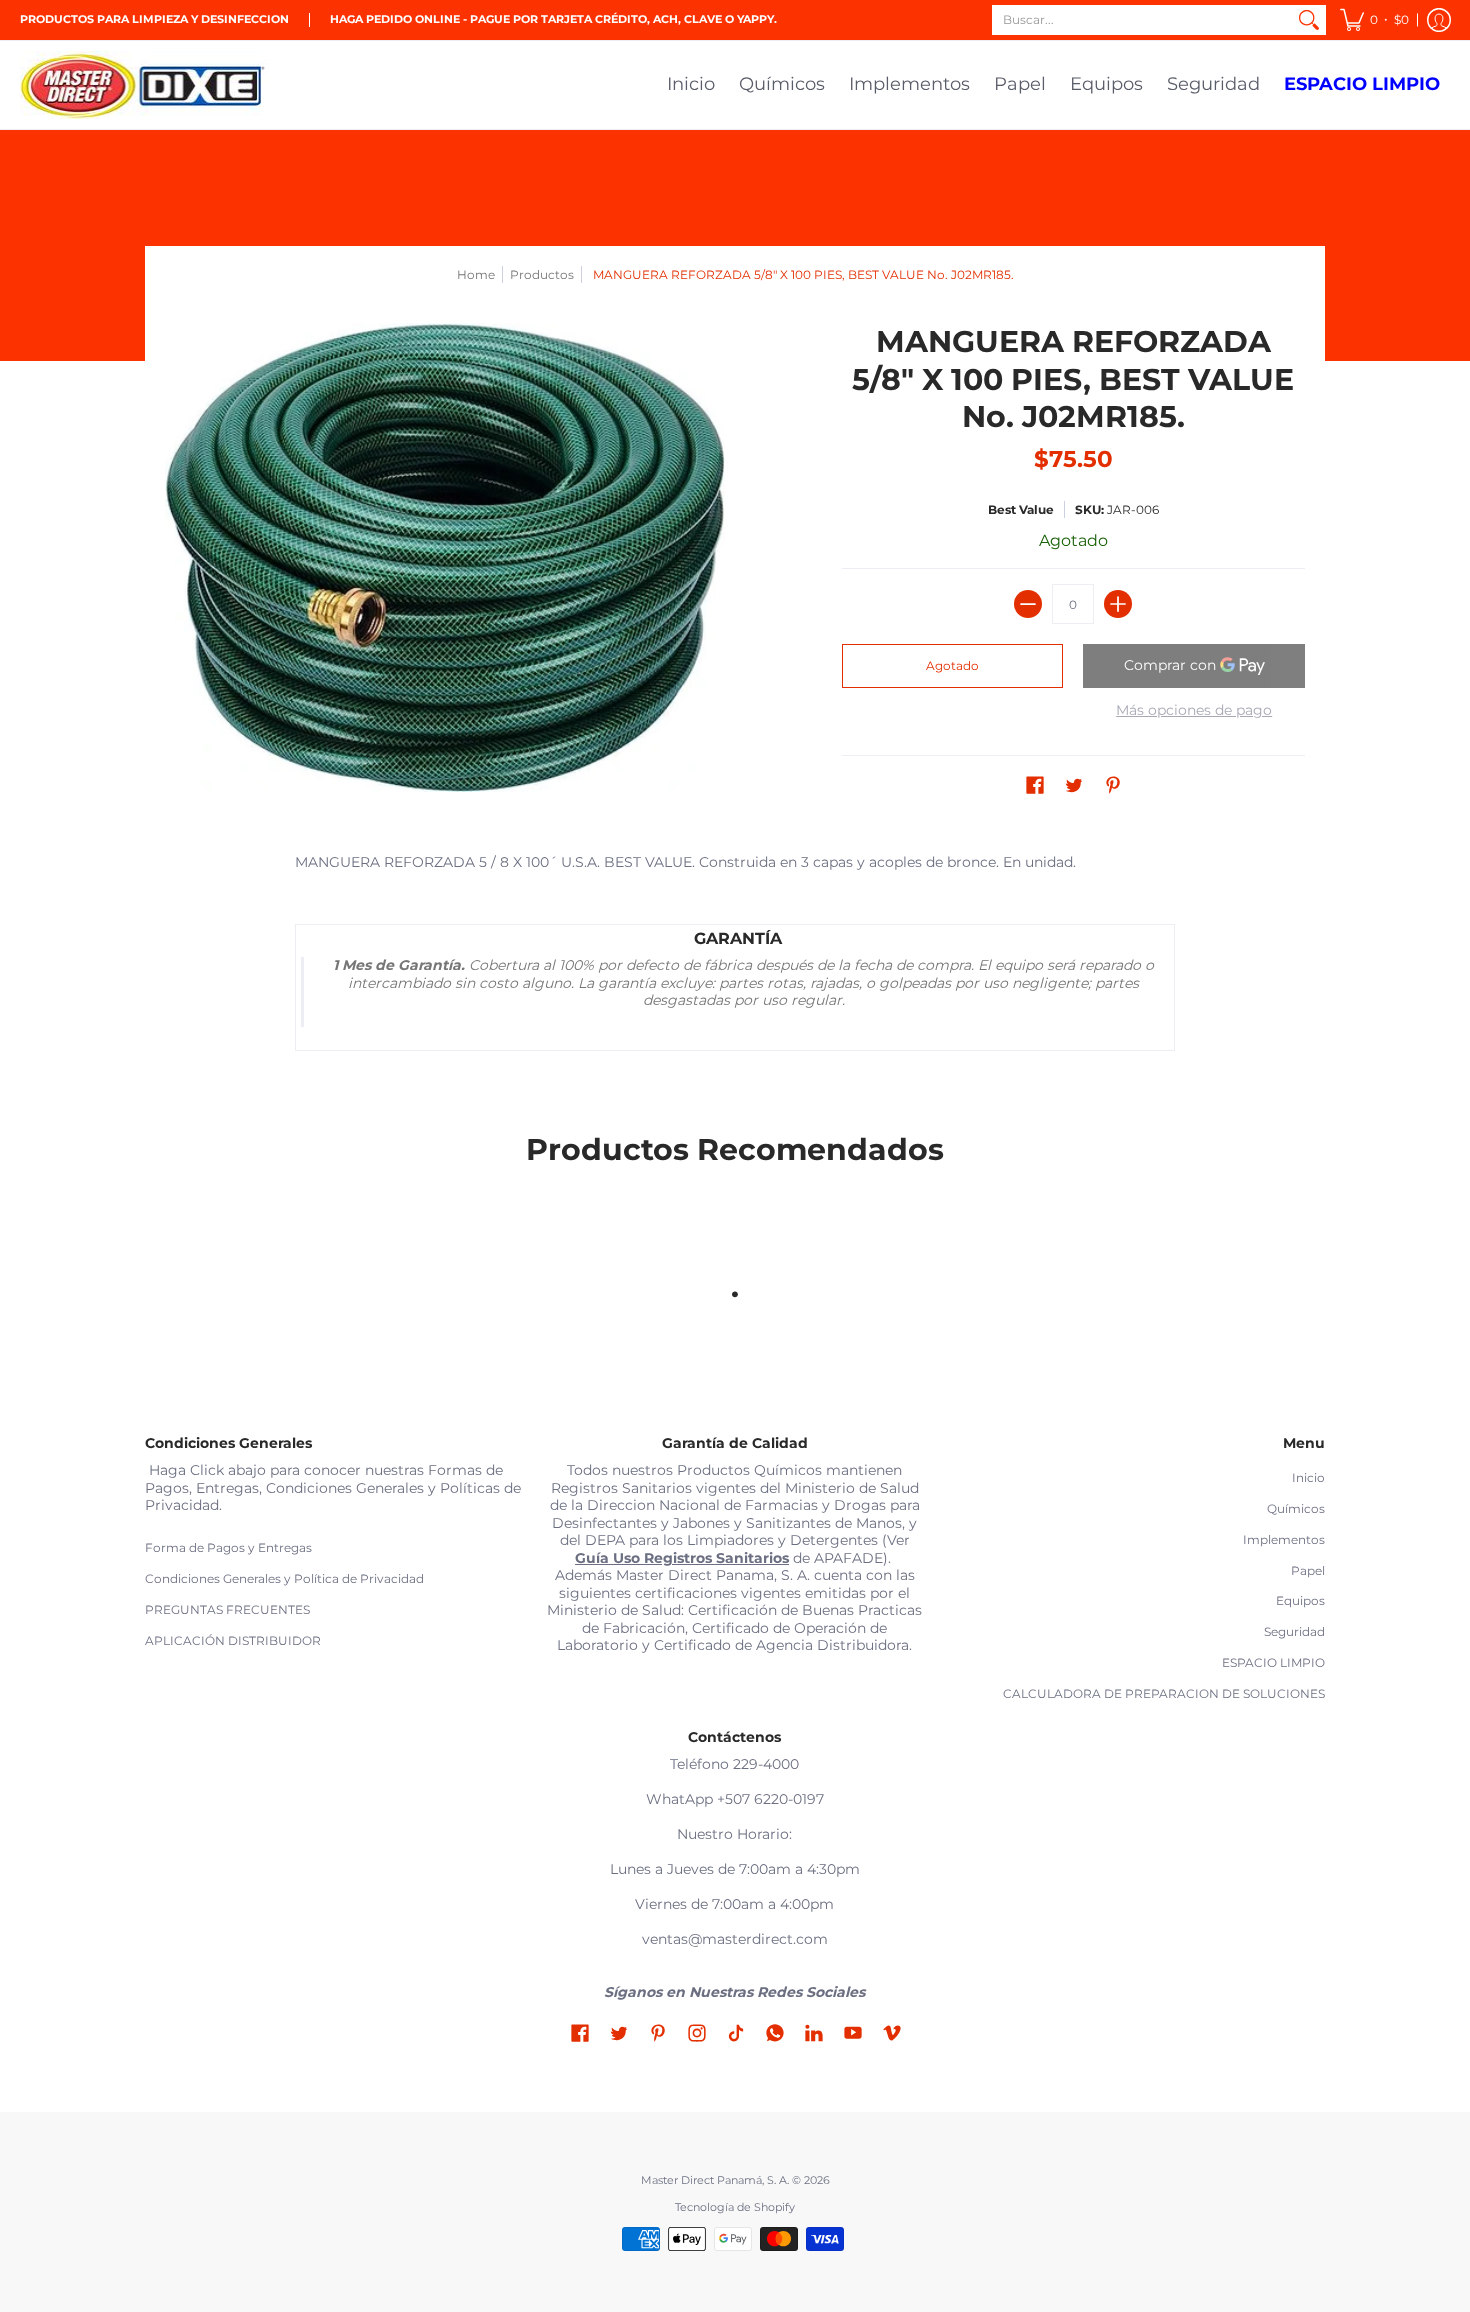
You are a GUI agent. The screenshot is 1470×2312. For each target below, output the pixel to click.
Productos (542, 274)
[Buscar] (1309, 20)
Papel (1308, 1570)
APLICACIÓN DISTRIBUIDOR (233, 1640)
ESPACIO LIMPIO (1273, 1662)
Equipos (1300, 1600)
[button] (1374, 20)
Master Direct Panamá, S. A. (715, 2180)
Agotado (952, 665)
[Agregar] (1118, 604)
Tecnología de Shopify (735, 2207)
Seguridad (1294, 1631)
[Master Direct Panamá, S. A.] (145, 85)
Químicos (1296, 1508)
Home (476, 274)
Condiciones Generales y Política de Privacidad (284, 1578)
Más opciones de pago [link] (1194, 710)
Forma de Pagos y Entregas (228, 1547)
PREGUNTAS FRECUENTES (227, 1609)
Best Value (1021, 509)
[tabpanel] (735, 957)
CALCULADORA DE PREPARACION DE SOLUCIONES (1164, 1693)
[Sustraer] (1028, 604)
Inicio (1308, 1477)
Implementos (1284, 1539)
